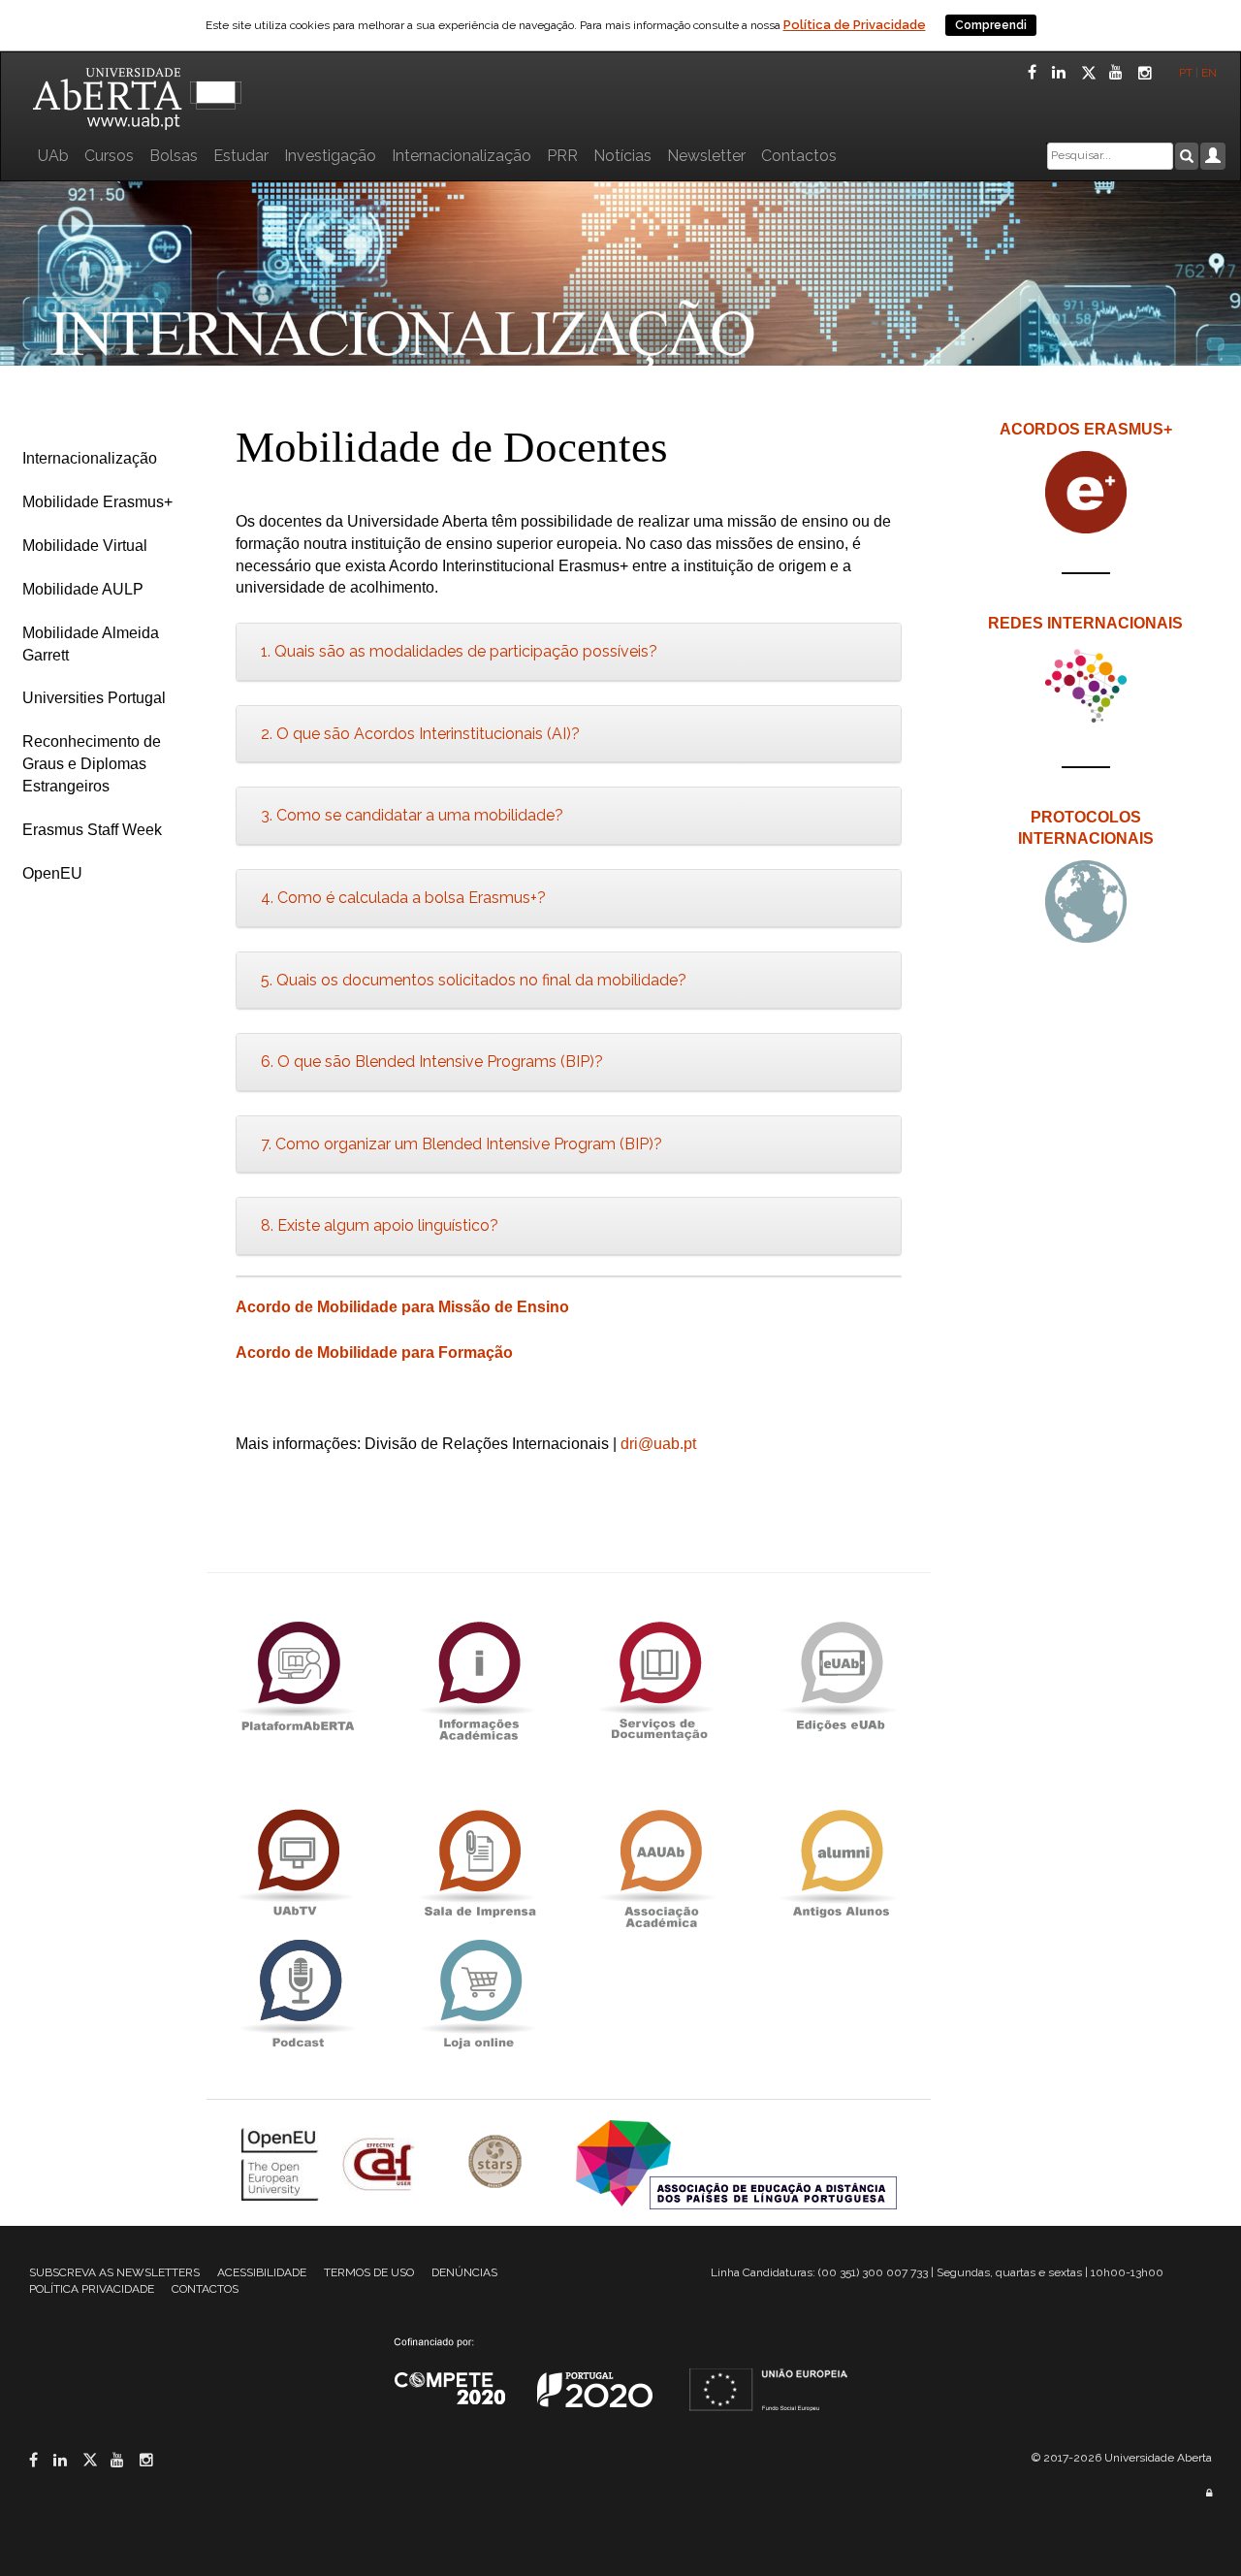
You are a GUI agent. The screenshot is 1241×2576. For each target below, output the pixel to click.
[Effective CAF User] (381, 2163)
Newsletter (706, 156)
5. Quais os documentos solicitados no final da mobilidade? (474, 980)
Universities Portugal (94, 698)
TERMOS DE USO (369, 2272)
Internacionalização (461, 156)
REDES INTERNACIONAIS (1085, 623)
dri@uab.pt (658, 1444)
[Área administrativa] (1209, 2493)
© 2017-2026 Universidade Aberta (1122, 2458)
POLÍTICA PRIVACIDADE (92, 2289)
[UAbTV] (298, 1864)
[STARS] (497, 2163)
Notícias (622, 156)
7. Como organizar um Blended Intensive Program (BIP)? (461, 1144)
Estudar (241, 156)
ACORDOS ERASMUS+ (1086, 429)
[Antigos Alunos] (841, 1864)
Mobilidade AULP (83, 589)
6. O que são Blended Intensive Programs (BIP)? (432, 1062)
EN (1210, 73)
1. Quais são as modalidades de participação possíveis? (459, 651)
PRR (562, 156)
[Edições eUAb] (841, 1675)
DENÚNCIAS (464, 2272)
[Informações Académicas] (478, 1675)
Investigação (330, 156)
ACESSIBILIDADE (262, 2272)
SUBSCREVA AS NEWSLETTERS (114, 2272)
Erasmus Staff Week (92, 830)
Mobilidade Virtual (85, 546)
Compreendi (991, 25)
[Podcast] (298, 1994)
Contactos (799, 156)
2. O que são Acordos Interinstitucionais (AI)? (420, 734)
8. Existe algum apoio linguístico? (380, 1225)
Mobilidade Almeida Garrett (91, 644)
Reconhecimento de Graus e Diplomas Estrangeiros (92, 764)
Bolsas (174, 156)
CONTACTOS (205, 2289)
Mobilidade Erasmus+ (97, 502)
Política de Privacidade (855, 25)
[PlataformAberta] (298, 1675)
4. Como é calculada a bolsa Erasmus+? (403, 898)
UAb (53, 156)
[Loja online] (478, 1994)
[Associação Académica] (659, 1864)
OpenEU (52, 873)
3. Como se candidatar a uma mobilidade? (412, 815)
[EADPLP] (736, 2163)
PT (1186, 73)
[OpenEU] (282, 2163)
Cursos (109, 156)
